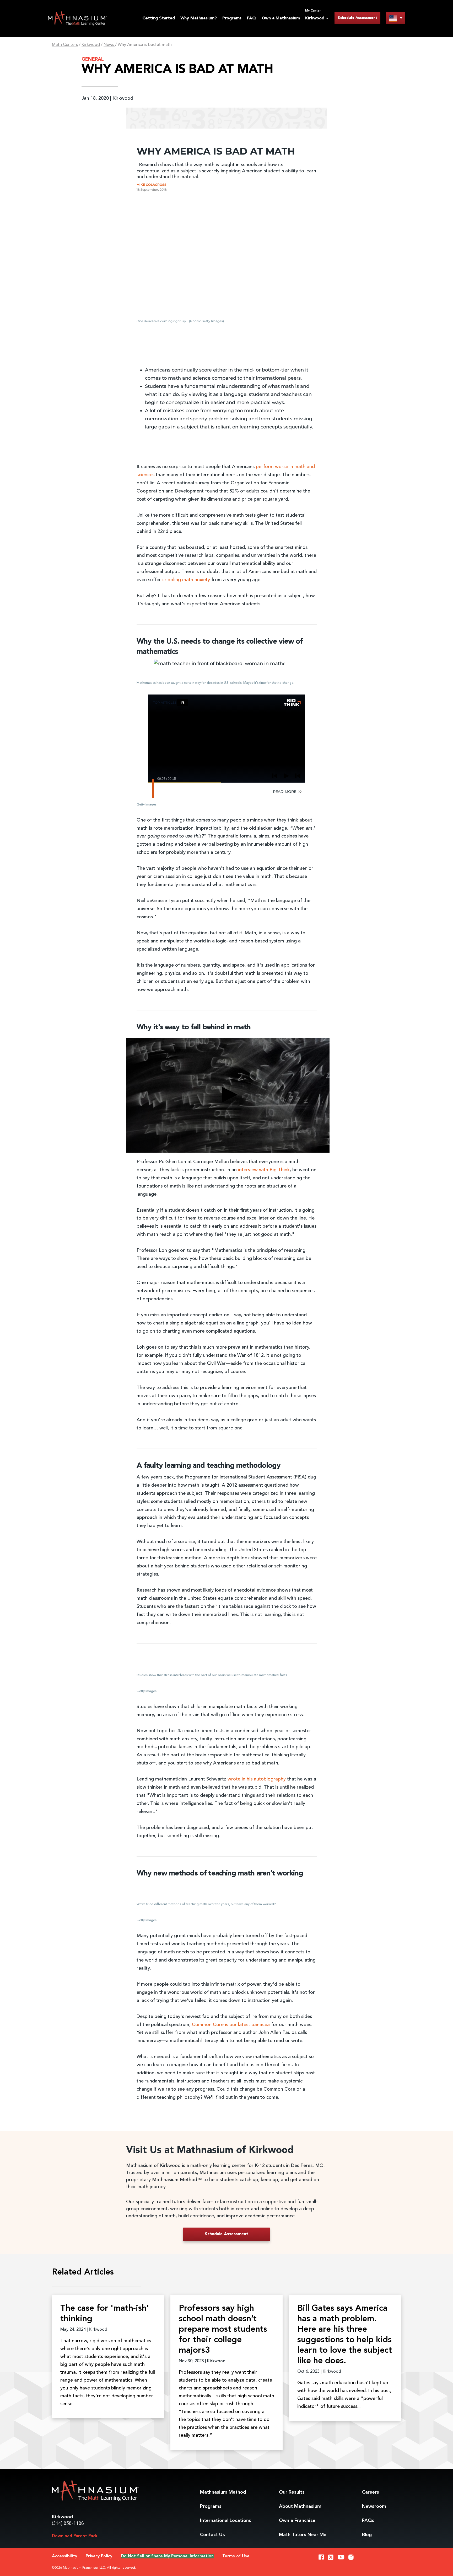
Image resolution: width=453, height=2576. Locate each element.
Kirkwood (91, 45)
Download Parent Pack (75, 2536)
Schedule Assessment (357, 18)
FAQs (368, 2521)
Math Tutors (303, 2535)
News (109, 45)
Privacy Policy (99, 2556)
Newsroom (374, 2506)
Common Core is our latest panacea (231, 2025)
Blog (367, 2535)
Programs (232, 18)
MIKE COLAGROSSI (152, 185)
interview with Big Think (264, 1170)
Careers (371, 2492)
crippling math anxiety (186, 580)
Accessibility (64, 2556)
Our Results (292, 2492)
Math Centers (65, 45)
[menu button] (396, 18)
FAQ (251, 18)
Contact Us (212, 2535)
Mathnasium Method (223, 2492)
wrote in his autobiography (257, 1779)
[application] (228, 1095)
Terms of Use (236, 2556)
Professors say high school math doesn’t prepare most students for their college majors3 (223, 2330)
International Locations (226, 2521)
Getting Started (159, 18)
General (93, 59)
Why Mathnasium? (199, 18)
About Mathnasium (300, 2506)
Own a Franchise (297, 2521)
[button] (228, 1095)
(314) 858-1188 (68, 2524)
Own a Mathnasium (281, 18)
